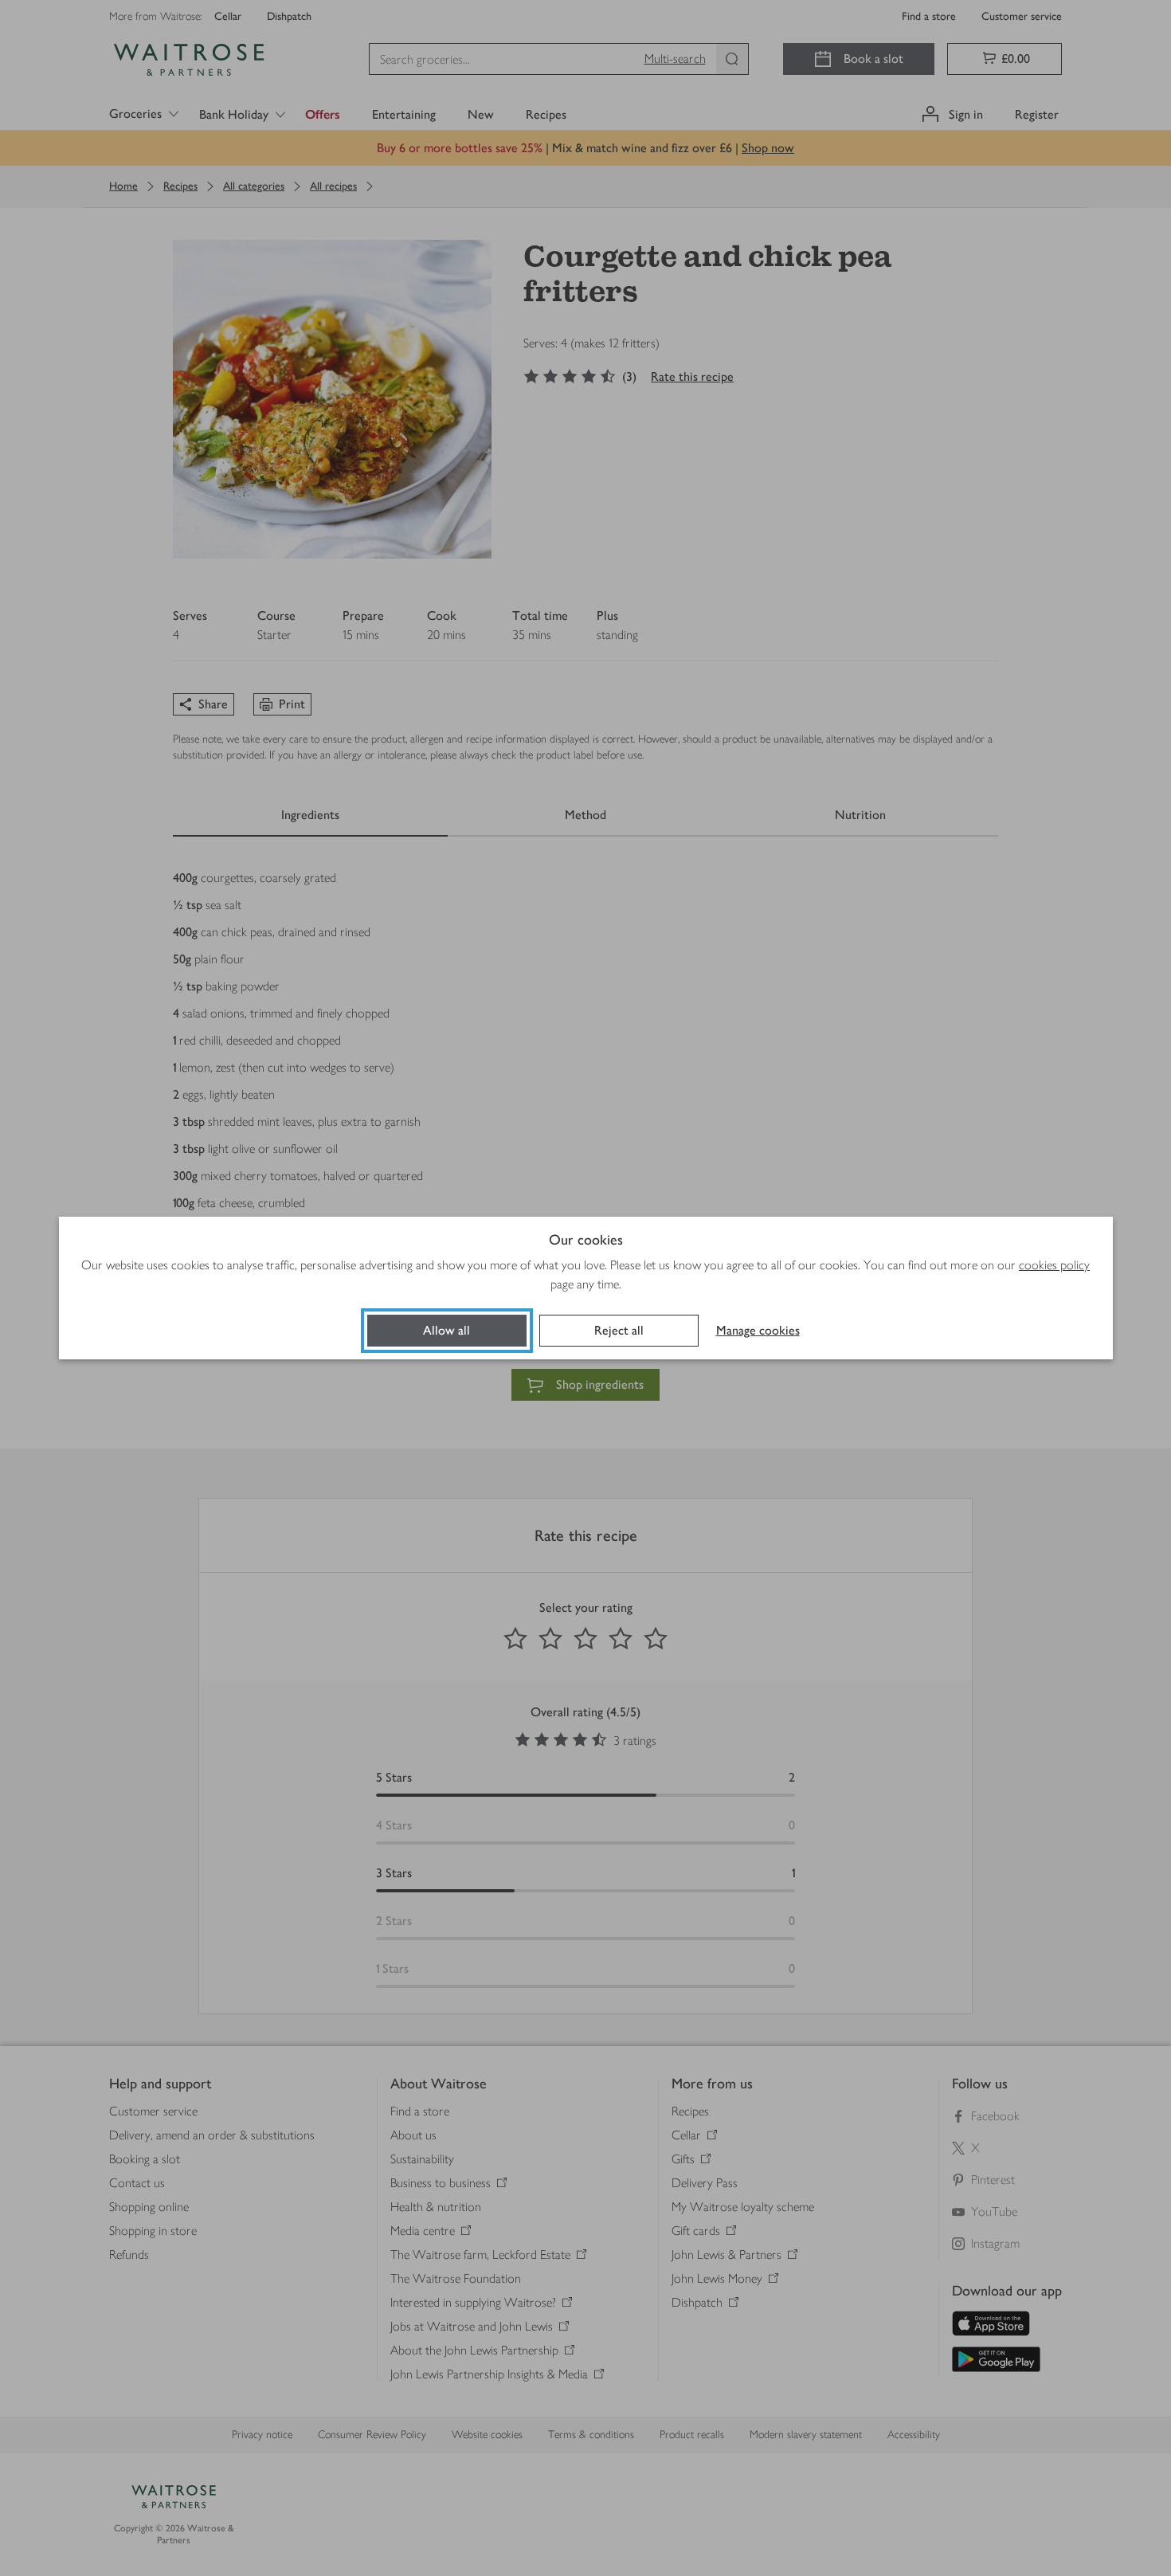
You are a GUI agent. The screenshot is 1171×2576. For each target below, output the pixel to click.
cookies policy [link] (1054, 1265)
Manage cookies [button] (758, 1330)
